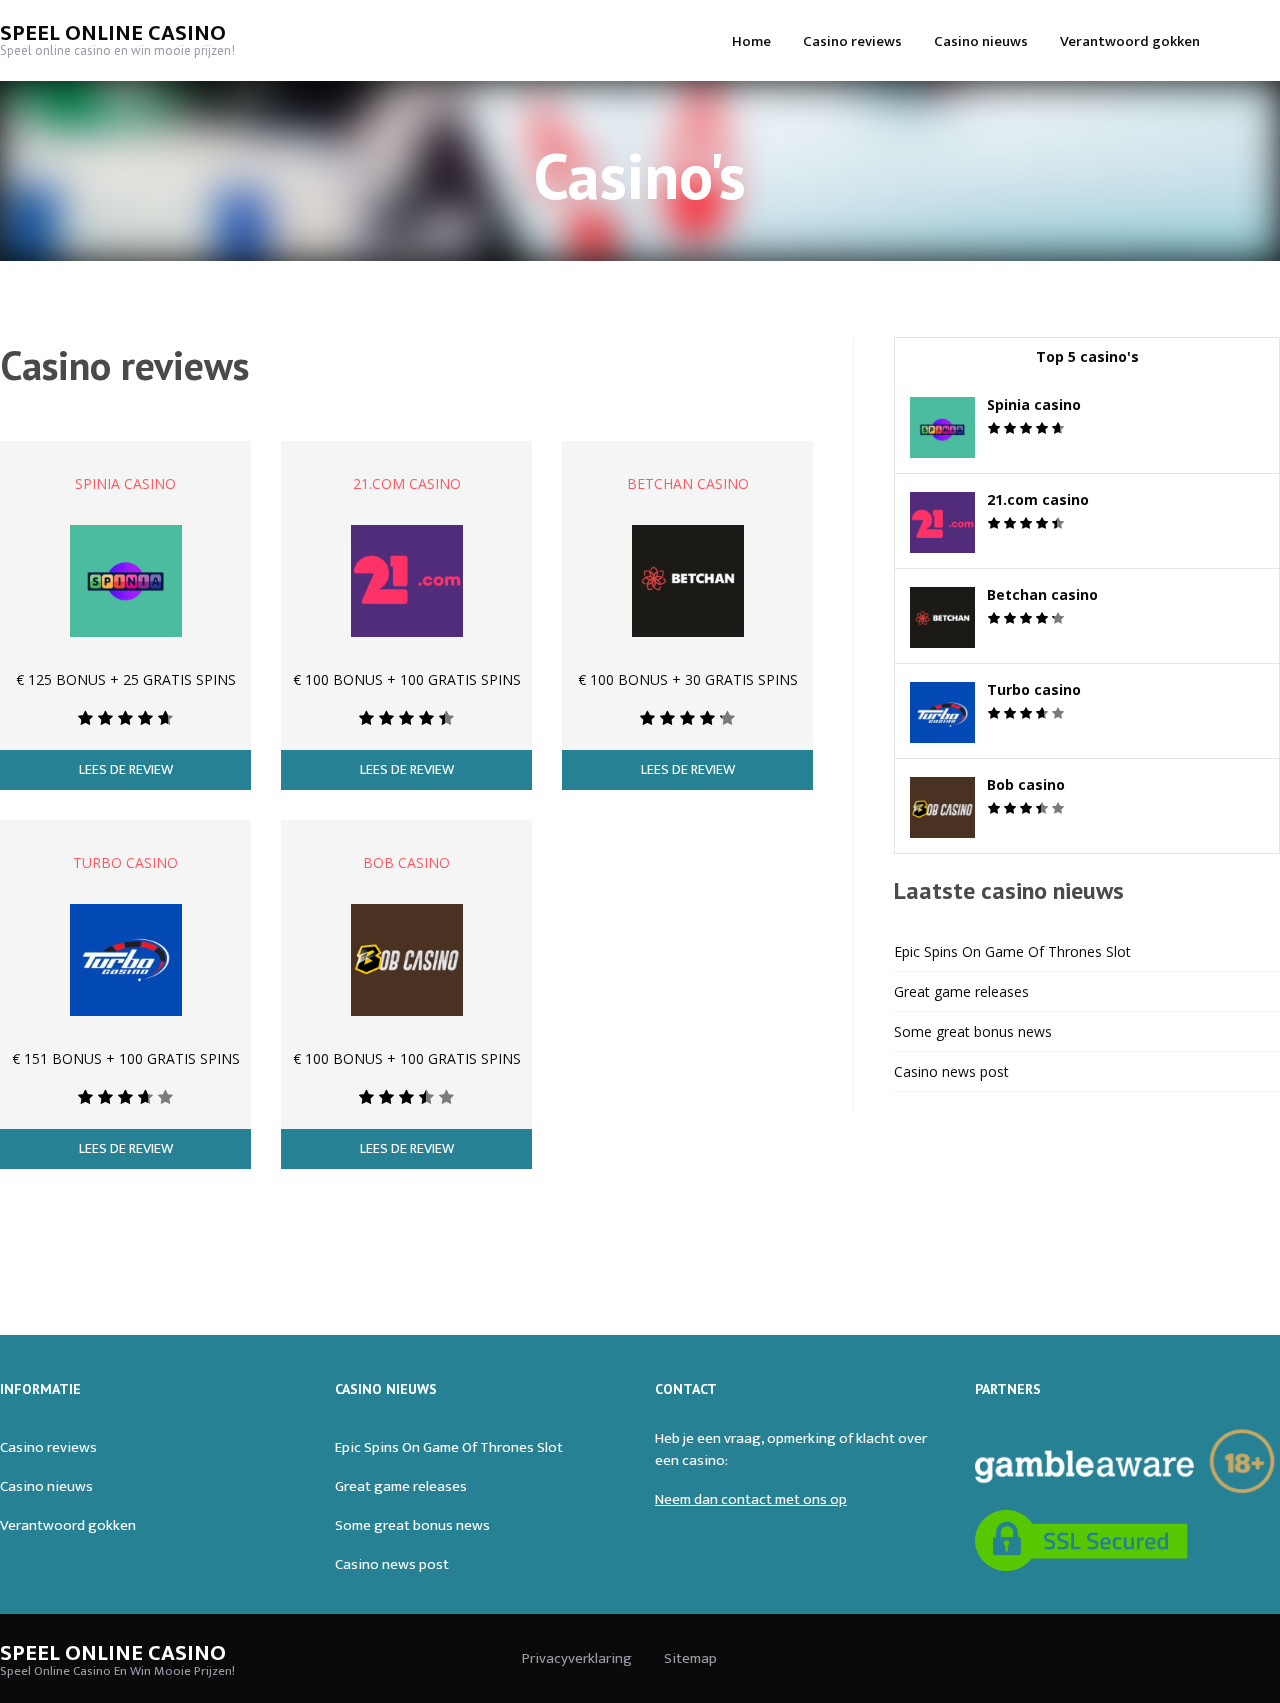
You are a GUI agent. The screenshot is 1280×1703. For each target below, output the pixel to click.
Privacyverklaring (577, 1658)
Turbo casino (125, 862)
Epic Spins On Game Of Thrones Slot (1012, 951)
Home (751, 41)
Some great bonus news (973, 1031)
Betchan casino (688, 483)
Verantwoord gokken (1130, 41)
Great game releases (961, 991)
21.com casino (407, 483)
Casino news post (951, 1071)
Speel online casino (113, 33)
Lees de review (126, 770)
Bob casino (406, 862)
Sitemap (690, 1658)
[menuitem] (751, 40)
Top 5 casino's (1087, 356)
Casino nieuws (981, 41)
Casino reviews (852, 41)
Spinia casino (125, 483)
